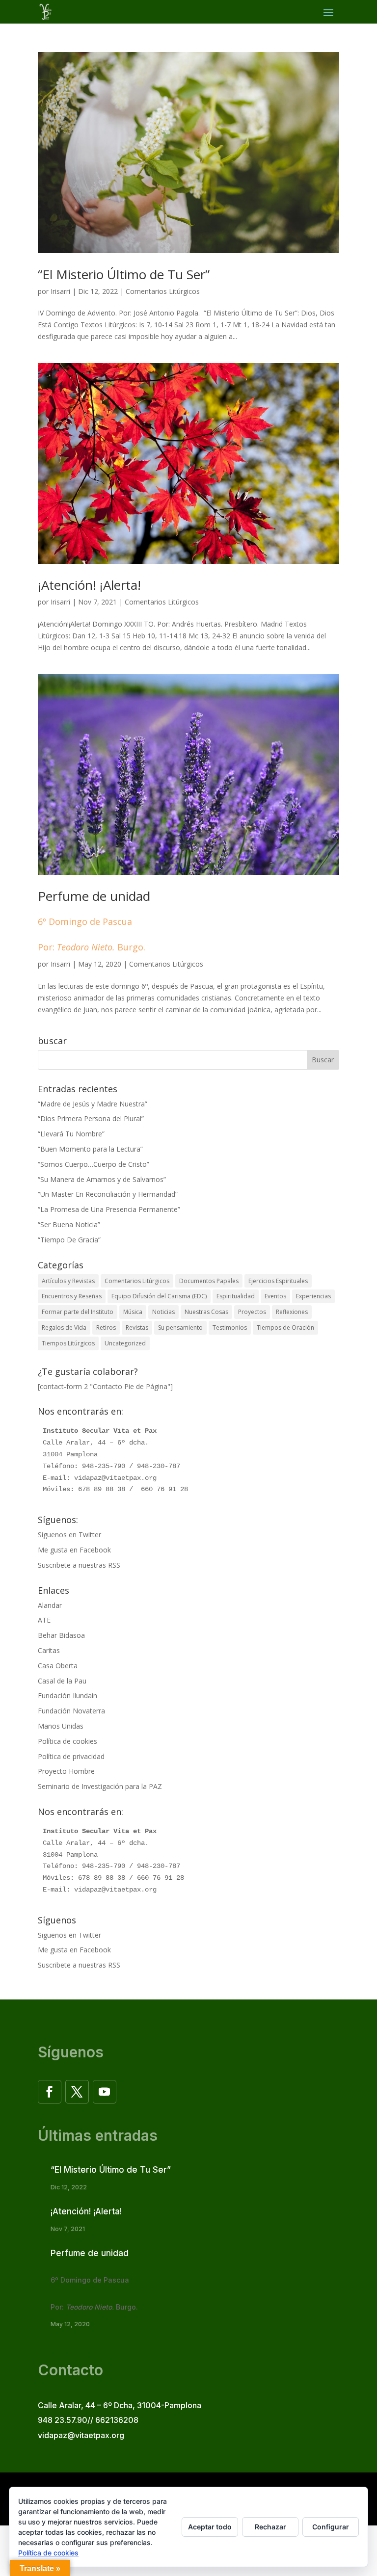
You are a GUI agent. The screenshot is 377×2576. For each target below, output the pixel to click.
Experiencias (313, 1296)
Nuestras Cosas (206, 1312)
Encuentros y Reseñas (72, 1296)
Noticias (163, 1312)
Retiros (106, 1327)
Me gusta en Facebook (74, 1550)
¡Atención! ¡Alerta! (89, 585)
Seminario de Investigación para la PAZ (100, 1786)
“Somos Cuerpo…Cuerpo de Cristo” (94, 1164)
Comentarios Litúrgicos (163, 291)
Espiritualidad (236, 1296)
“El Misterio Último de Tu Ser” (124, 274)
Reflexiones (292, 1312)
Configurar (331, 2527)
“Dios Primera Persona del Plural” (91, 1118)
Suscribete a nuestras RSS (79, 1565)
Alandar (50, 1605)
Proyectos (252, 1312)
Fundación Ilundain (67, 1695)
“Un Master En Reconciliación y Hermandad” (108, 1194)
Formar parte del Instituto (78, 1312)
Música (133, 1312)
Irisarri (60, 291)
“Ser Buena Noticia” (69, 1224)
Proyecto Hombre (66, 1771)
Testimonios (230, 1327)
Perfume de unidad (94, 920)
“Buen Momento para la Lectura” (90, 1149)
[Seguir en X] (77, 2092)
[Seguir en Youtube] (105, 2092)
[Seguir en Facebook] (50, 2092)
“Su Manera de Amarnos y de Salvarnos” (102, 1179)
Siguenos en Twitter (69, 1535)
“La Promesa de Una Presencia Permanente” (109, 1209)
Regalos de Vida (64, 1327)
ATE (44, 1620)
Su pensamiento (180, 1327)
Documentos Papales (209, 1281)
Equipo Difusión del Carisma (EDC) (159, 1296)
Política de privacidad (71, 1756)
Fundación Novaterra (71, 1711)
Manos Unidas (61, 1726)
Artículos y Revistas (68, 1281)
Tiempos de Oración (285, 1327)
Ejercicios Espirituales (278, 1281)
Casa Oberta (58, 1666)
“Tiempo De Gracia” (69, 1240)
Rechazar (270, 2527)
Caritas (49, 1650)
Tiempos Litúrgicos (68, 1343)
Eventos (275, 1296)
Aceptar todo (210, 2527)
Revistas (137, 1327)
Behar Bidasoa (61, 1635)
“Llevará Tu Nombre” (71, 1134)
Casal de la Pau (62, 1681)
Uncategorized (125, 1343)
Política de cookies (67, 1741)
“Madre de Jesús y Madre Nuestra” (93, 1104)
